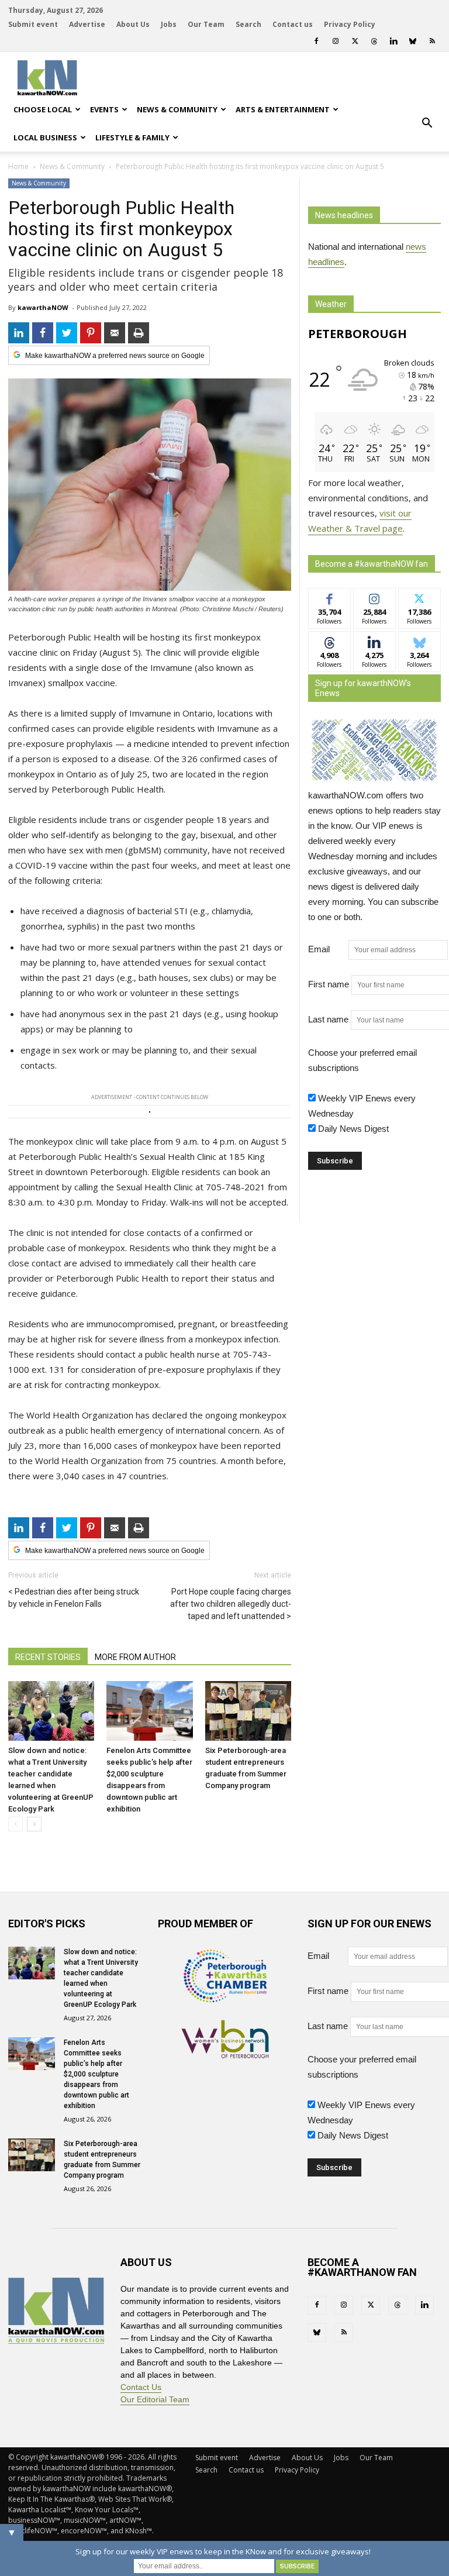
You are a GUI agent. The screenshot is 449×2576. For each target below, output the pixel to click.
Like (329, 597)
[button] (427, 123)
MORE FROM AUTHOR (135, 1657)
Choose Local (43, 109)
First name (329, 984)
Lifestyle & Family (132, 137)
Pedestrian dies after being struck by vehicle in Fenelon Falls (74, 1598)
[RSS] (432, 41)
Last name (328, 1019)
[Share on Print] (139, 333)
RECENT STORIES (48, 1657)
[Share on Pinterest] (91, 333)
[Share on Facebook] (43, 333)
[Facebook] (316, 41)
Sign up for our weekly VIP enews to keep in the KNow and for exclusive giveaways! (223, 2551)
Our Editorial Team (155, 2399)
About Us (133, 24)
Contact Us (141, 2387)
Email (327, 949)
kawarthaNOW (43, 307)
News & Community (177, 109)
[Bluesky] (413, 41)
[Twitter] (355, 41)
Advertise (87, 24)
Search (248, 24)
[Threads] (374, 41)
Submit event (33, 24)
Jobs (169, 24)
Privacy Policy (350, 24)
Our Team (206, 24)
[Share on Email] (115, 333)
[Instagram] (336, 41)
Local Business (45, 137)
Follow (374, 597)
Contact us (293, 24)
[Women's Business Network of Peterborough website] (225, 2055)
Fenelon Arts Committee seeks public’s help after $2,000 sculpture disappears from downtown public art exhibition (96, 2074)
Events (104, 109)
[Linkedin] (393, 41)
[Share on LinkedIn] (19, 333)
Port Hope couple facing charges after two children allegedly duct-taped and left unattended (231, 1604)
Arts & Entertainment (283, 109)
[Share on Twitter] (67, 333)
